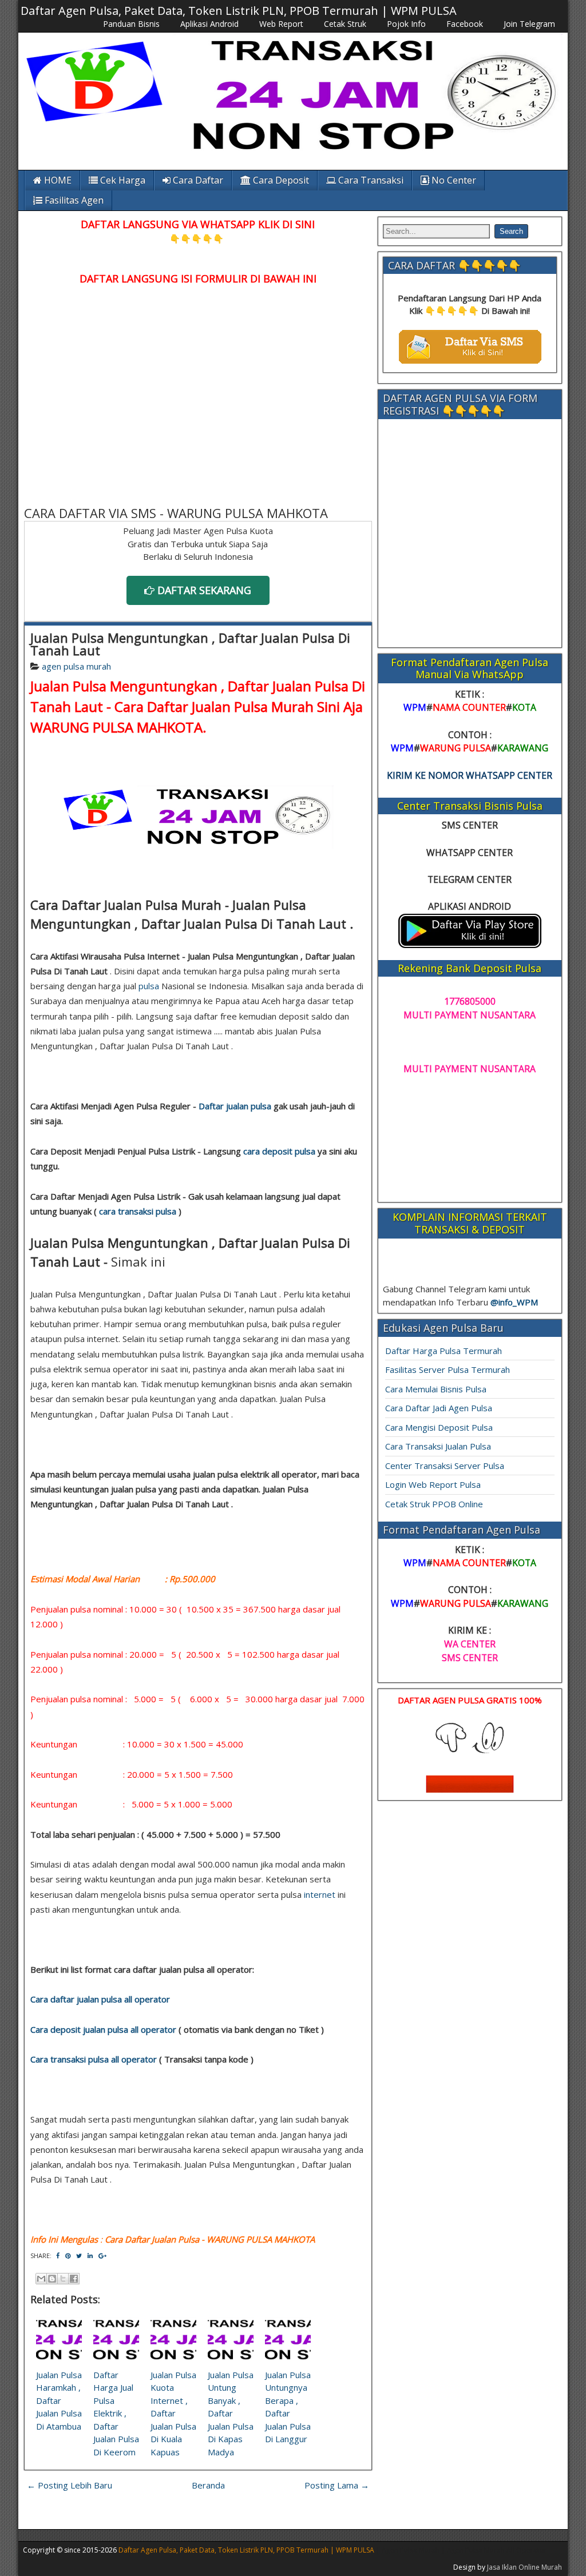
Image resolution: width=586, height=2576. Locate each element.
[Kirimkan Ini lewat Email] (41, 2279)
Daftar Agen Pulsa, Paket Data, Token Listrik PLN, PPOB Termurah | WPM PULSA (239, 11)
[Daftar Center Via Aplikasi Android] (470, 945)
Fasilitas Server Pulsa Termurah (448, 1369)
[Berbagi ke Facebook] (74, 2279)
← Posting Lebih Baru (70, 2485)
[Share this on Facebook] (58, 2256)
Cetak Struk (345, 24)
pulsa (149, 986)
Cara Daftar (197, 180)
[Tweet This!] (79, 2256)
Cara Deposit (280, 180)
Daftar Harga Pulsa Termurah (444, 1351)
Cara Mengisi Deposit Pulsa (439, 1427)
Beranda (208, 2485)
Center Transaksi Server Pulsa (445, 1466)
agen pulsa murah (76, 666)
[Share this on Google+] (102, 2256)
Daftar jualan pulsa (235, 1106)
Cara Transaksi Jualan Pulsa (438, 1446)
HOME (57, 180)
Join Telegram (529, 24)
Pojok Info (406, 24)
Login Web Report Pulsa (433, 1484)
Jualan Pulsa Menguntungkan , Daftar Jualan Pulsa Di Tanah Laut (190, 644)
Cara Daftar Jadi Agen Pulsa (439, 1408)
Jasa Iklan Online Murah (524, 2567)
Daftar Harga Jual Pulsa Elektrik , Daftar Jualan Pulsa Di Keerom (116, 2413)
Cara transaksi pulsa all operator (94, 2059)
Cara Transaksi (370, 180)
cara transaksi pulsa (138, 1211)
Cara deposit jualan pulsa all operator (103, 2029)
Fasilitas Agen (73, 200)
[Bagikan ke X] (63, 2279)
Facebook (465, 24)
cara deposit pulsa (279, 1151)
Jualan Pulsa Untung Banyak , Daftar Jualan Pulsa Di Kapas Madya (231, 2413)
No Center (453, 180)
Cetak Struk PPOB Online (434, 1504)
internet (320, 1894)
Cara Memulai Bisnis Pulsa (436, 1389)
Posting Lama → (337, 2485)
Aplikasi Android (209, 24)
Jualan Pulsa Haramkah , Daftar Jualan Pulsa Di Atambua (59, 2400)
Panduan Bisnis (131, 24)
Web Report (281, 24)
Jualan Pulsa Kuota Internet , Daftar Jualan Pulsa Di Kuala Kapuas (173, 2413)
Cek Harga (122, 180)
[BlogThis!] (52, 2279)
